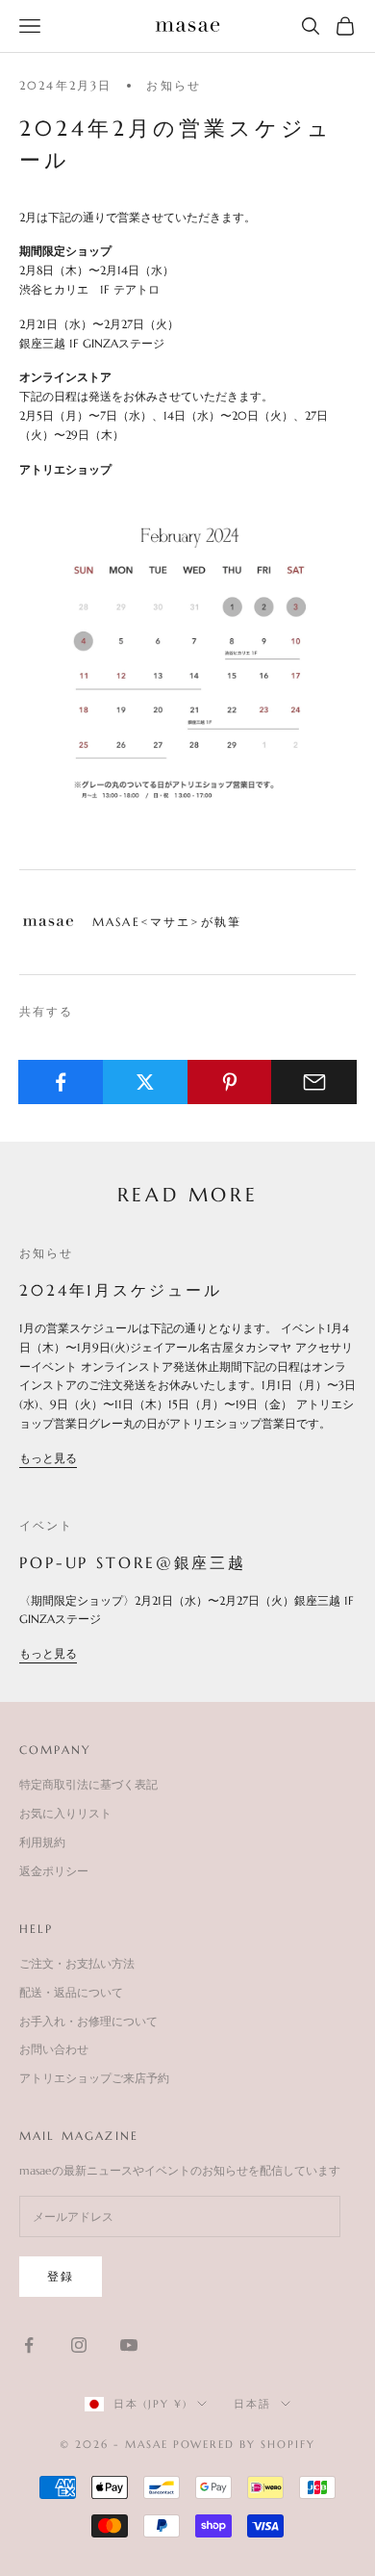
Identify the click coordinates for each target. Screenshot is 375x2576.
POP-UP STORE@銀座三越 (133, 1562)
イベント (47, 1525)
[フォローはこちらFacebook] (29, 2345)
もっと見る (48, 1458)
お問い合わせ (54, 2049)
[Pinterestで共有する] (230, 1082)
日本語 (252, 2404)
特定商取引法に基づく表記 (88, 1784)
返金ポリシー (54, 1871)
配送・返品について (71, 1992)
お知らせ (174, 85)
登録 (61, 2276)
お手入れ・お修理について (88, 2021)
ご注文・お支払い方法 (77, 1963)
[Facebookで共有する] (61, 1082)
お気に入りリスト (65, 1813)
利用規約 (42, 1842)
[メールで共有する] (314, 1082)
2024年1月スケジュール (121, 1290)
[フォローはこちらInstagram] (79, 2345)
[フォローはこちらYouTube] (129, 2345)
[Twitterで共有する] (146, 1082)
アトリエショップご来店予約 (94, 2078)
